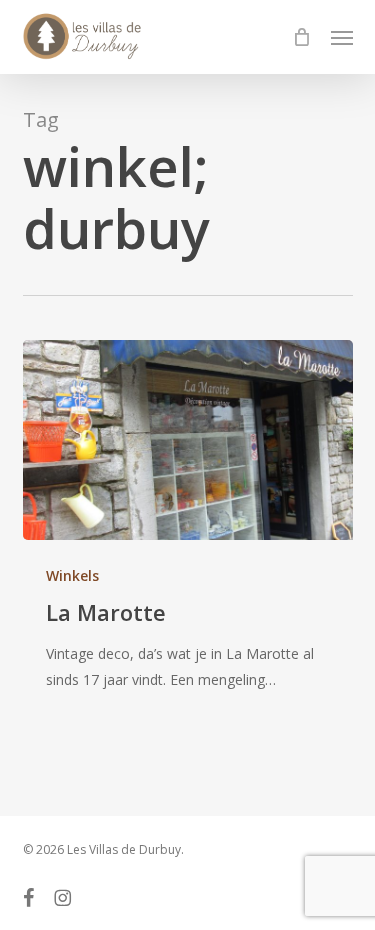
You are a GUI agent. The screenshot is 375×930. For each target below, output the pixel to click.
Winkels (72, 575)
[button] (342, 37)
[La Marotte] (188, 440)
